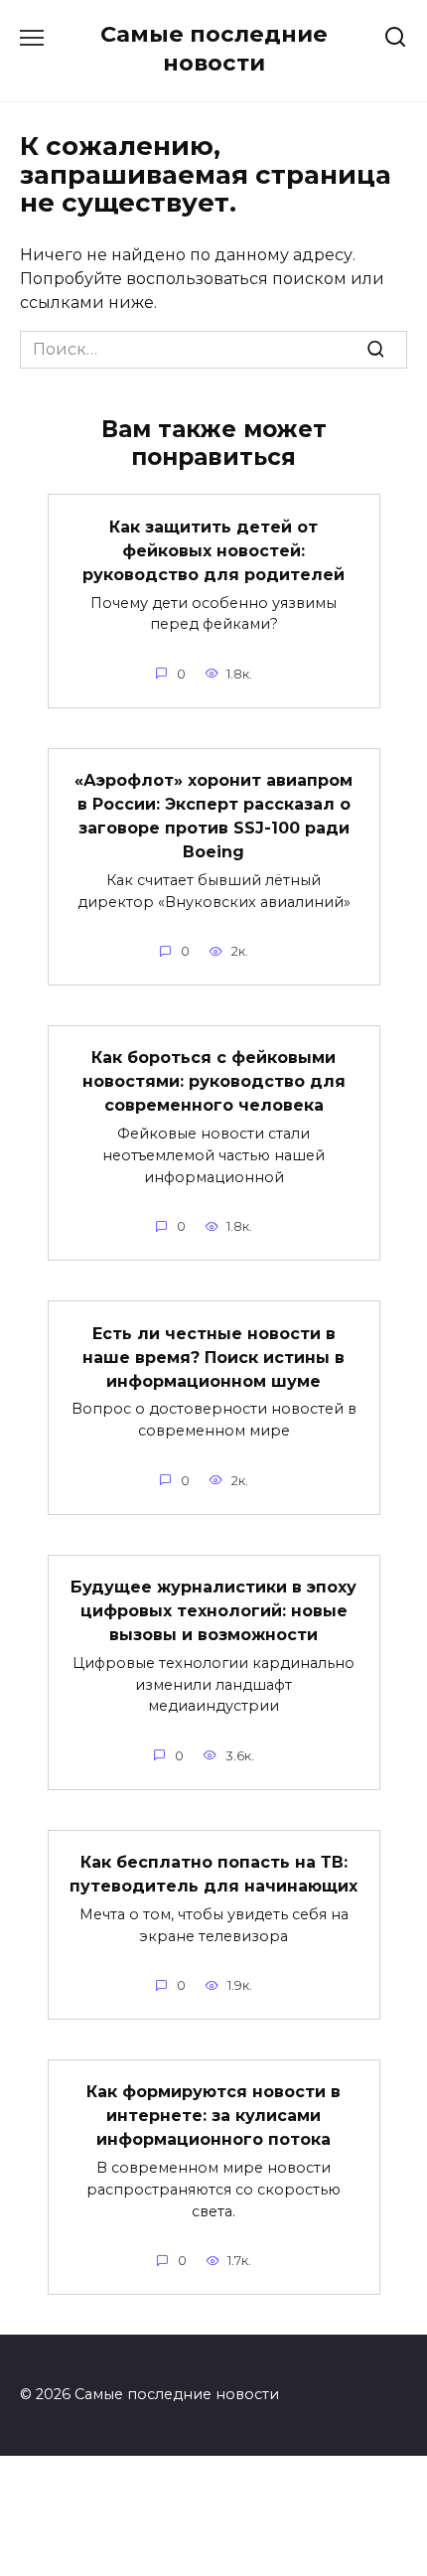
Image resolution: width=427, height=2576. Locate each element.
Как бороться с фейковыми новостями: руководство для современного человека (214, 1081)
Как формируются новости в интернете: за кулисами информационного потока (213, 2116)
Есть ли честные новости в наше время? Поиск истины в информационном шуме (213, 1357)
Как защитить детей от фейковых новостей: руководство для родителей (213, 550)
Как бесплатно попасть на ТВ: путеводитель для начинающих (213, 1874)
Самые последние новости (214, 48)
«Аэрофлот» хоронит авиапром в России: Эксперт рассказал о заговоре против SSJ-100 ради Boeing (213, 816)
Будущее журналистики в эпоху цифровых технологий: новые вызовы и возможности (213, 1611)
